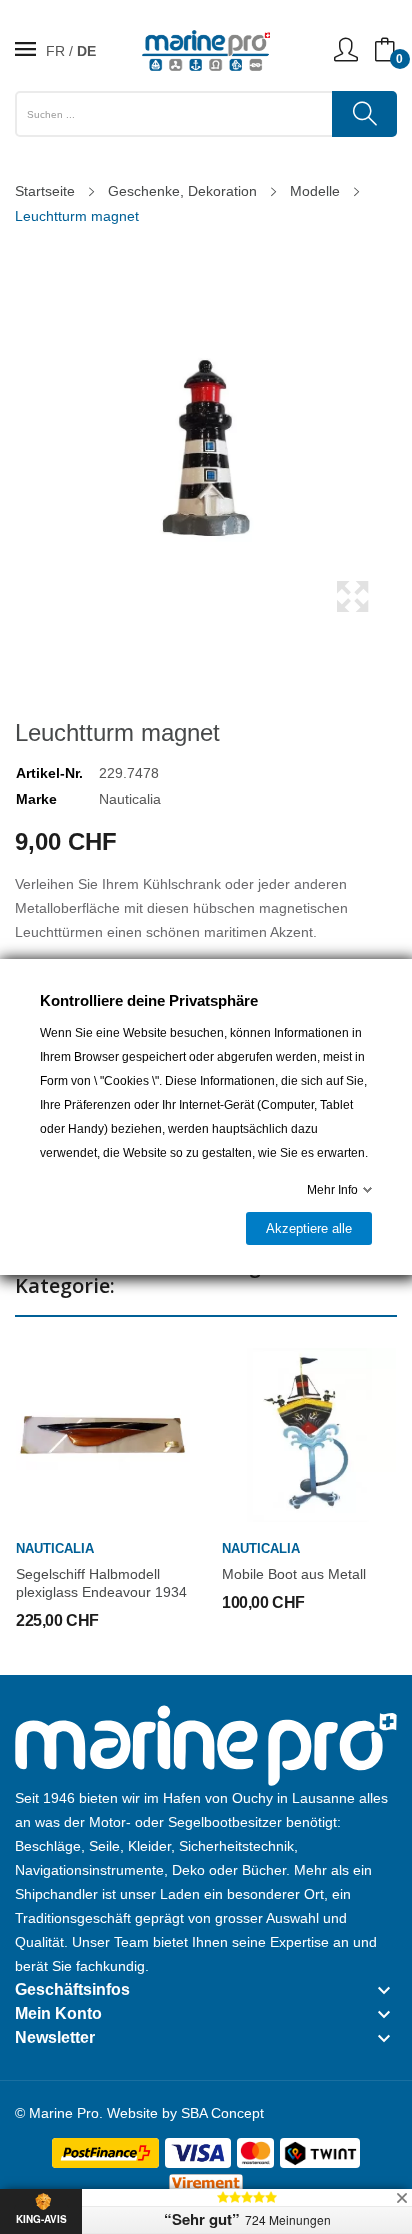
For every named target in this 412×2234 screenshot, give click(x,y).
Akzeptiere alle (309, 1228)
